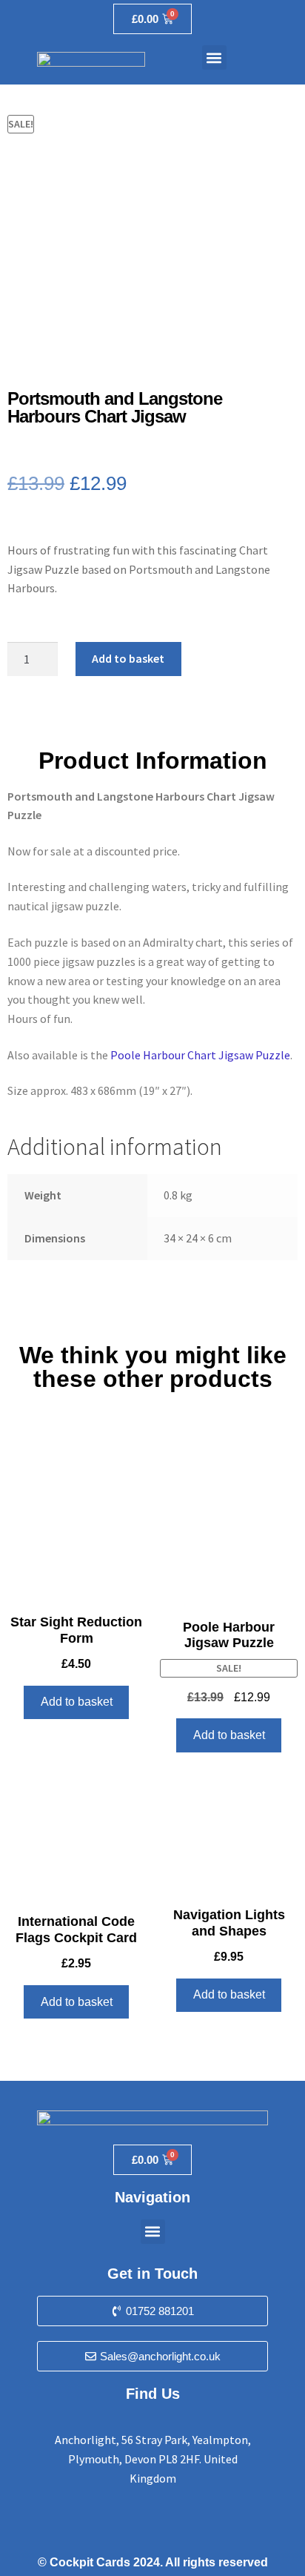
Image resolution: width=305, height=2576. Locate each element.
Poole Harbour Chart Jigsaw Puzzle (200, 1055)
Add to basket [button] (77, 1702)
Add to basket (128, 658)
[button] (214, 57)
